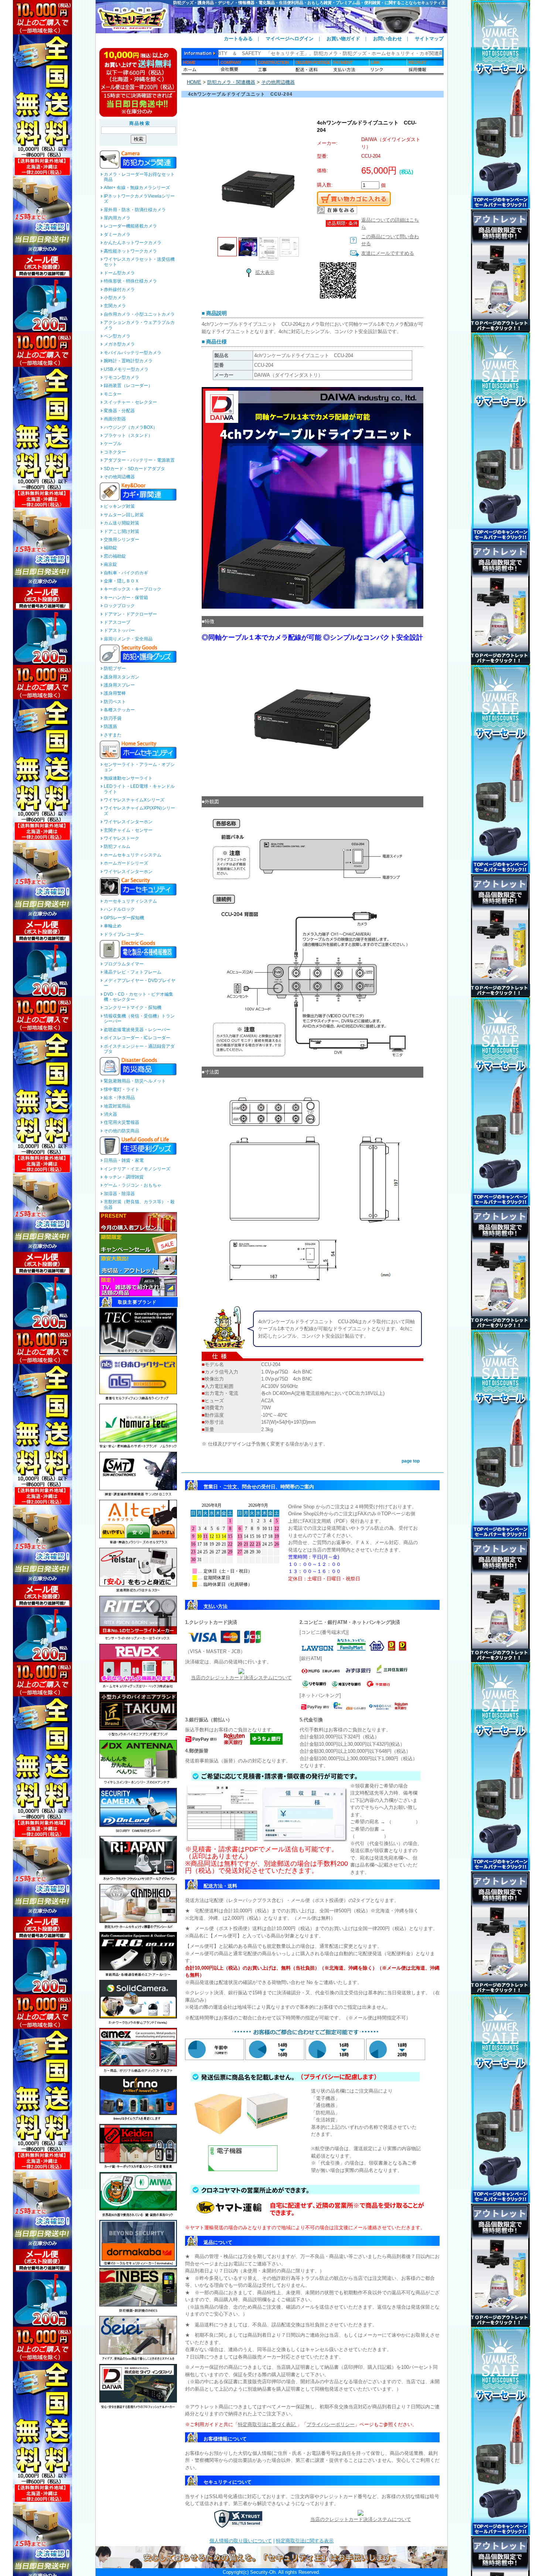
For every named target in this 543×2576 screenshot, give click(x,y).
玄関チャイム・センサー (128, 830)
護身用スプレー (119, 685)
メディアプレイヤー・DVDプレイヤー (140, 983)
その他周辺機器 (119, 477)
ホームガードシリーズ (126, 863)
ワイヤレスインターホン (128, 822)
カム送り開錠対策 (122, 523)
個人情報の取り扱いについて (241, 2541)
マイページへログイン (290, 39)
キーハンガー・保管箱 (126, 598)
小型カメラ (115, 298)
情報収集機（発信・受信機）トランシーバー (139, 1019)
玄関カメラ (115, 306)
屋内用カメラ (117, 218)
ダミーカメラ (117, 235)
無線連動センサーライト (128, 778)
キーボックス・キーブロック (133, 589)
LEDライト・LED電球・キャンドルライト (139, 789)
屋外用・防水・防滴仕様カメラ (135, 210)
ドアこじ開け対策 (122, 531)
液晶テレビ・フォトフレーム (133, 972)
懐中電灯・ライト (122, 1089)
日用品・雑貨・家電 (124, 1160)
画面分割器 (115, 419)
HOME (194, 82)
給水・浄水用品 (119, 1098)
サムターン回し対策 (124, 515)
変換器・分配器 (119, 411)
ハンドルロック (119, 909)
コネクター (115, 452)
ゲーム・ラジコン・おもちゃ (133, 1185)
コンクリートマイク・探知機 (133, 1008)
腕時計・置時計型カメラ (128, 361)
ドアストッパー (119, 630)
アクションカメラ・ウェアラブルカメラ (139, 325)
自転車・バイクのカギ (126, 573)
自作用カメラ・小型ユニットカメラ (139, 314)
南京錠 (110, 564)
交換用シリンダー (122, 540)
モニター (113, 394)
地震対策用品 (117, 1106)
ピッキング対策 (119, 506)
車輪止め (113, 926)
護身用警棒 (115, 693)
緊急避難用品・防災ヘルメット (135, 1081)
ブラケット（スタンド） (128, 435)
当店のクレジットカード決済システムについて (241, 1678)
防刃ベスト (115, 702)
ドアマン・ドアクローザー (130, 614)
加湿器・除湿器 (119, 1194)
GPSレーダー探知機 (124, 918)
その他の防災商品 (122, 1131)
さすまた (113, 735)
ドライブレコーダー (124, 934)
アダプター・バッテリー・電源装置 (139, 460)
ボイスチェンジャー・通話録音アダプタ (139, 1049)
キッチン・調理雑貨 (124, 1177)
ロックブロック (119, 606)
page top (411, 1461)
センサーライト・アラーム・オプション (139, 767)
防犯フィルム (117, 846)
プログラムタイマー (124, 964)
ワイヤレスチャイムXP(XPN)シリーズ (139, 811)
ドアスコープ (117, 622)
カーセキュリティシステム (130, 901)
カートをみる (238, 39)
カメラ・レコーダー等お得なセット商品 (139, 177)
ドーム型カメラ (119, 273)
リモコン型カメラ (122, 377)
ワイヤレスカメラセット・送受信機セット (139, 262)
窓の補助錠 (115, 556)
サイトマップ (429, 39)
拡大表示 (265, 272)
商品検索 (140, 123)
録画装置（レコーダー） (128, 386)
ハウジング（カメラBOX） (131, 427)
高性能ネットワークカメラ (130, 251)
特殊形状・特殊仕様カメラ (130, 281)
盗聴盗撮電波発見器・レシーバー (137, 1030)
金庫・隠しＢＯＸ (122, 581)
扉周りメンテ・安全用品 (128, 639)
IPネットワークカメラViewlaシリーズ (139, 199)
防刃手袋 (113, 718)
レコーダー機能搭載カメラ (130, 226)
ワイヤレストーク (122, 838)
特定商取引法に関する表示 (305, 2541)
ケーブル (113, 444)
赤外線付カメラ (119, 290)
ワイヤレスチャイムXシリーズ (134, 800)
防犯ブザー (115, 668)
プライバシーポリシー (331, 2424)
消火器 (110, 1114)
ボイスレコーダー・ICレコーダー (137, 1038)
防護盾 (110, 726)
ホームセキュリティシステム (133, 855)
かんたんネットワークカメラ (133, 243)
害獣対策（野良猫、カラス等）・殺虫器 (139, 1204)
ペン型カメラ (117, 336)
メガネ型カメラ (119, 344)
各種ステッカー (119, 710)
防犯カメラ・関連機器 (231, 82)
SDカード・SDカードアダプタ (134, 469)
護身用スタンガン (122, 677)
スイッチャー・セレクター (130, 402)
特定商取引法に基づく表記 (267, 2424)
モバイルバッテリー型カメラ (133, 353)
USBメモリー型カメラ (126, 369)
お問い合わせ (387, 39)
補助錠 (110, 548)
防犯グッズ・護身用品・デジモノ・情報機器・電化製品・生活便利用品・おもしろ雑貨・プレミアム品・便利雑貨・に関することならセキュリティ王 (309, 3)
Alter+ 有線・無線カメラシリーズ (137, 188)
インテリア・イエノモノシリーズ (137, 1169)
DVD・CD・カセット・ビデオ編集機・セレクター (139, 997)
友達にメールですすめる (388, 253)
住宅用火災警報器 (122, 1122)
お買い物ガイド (343, 39)
